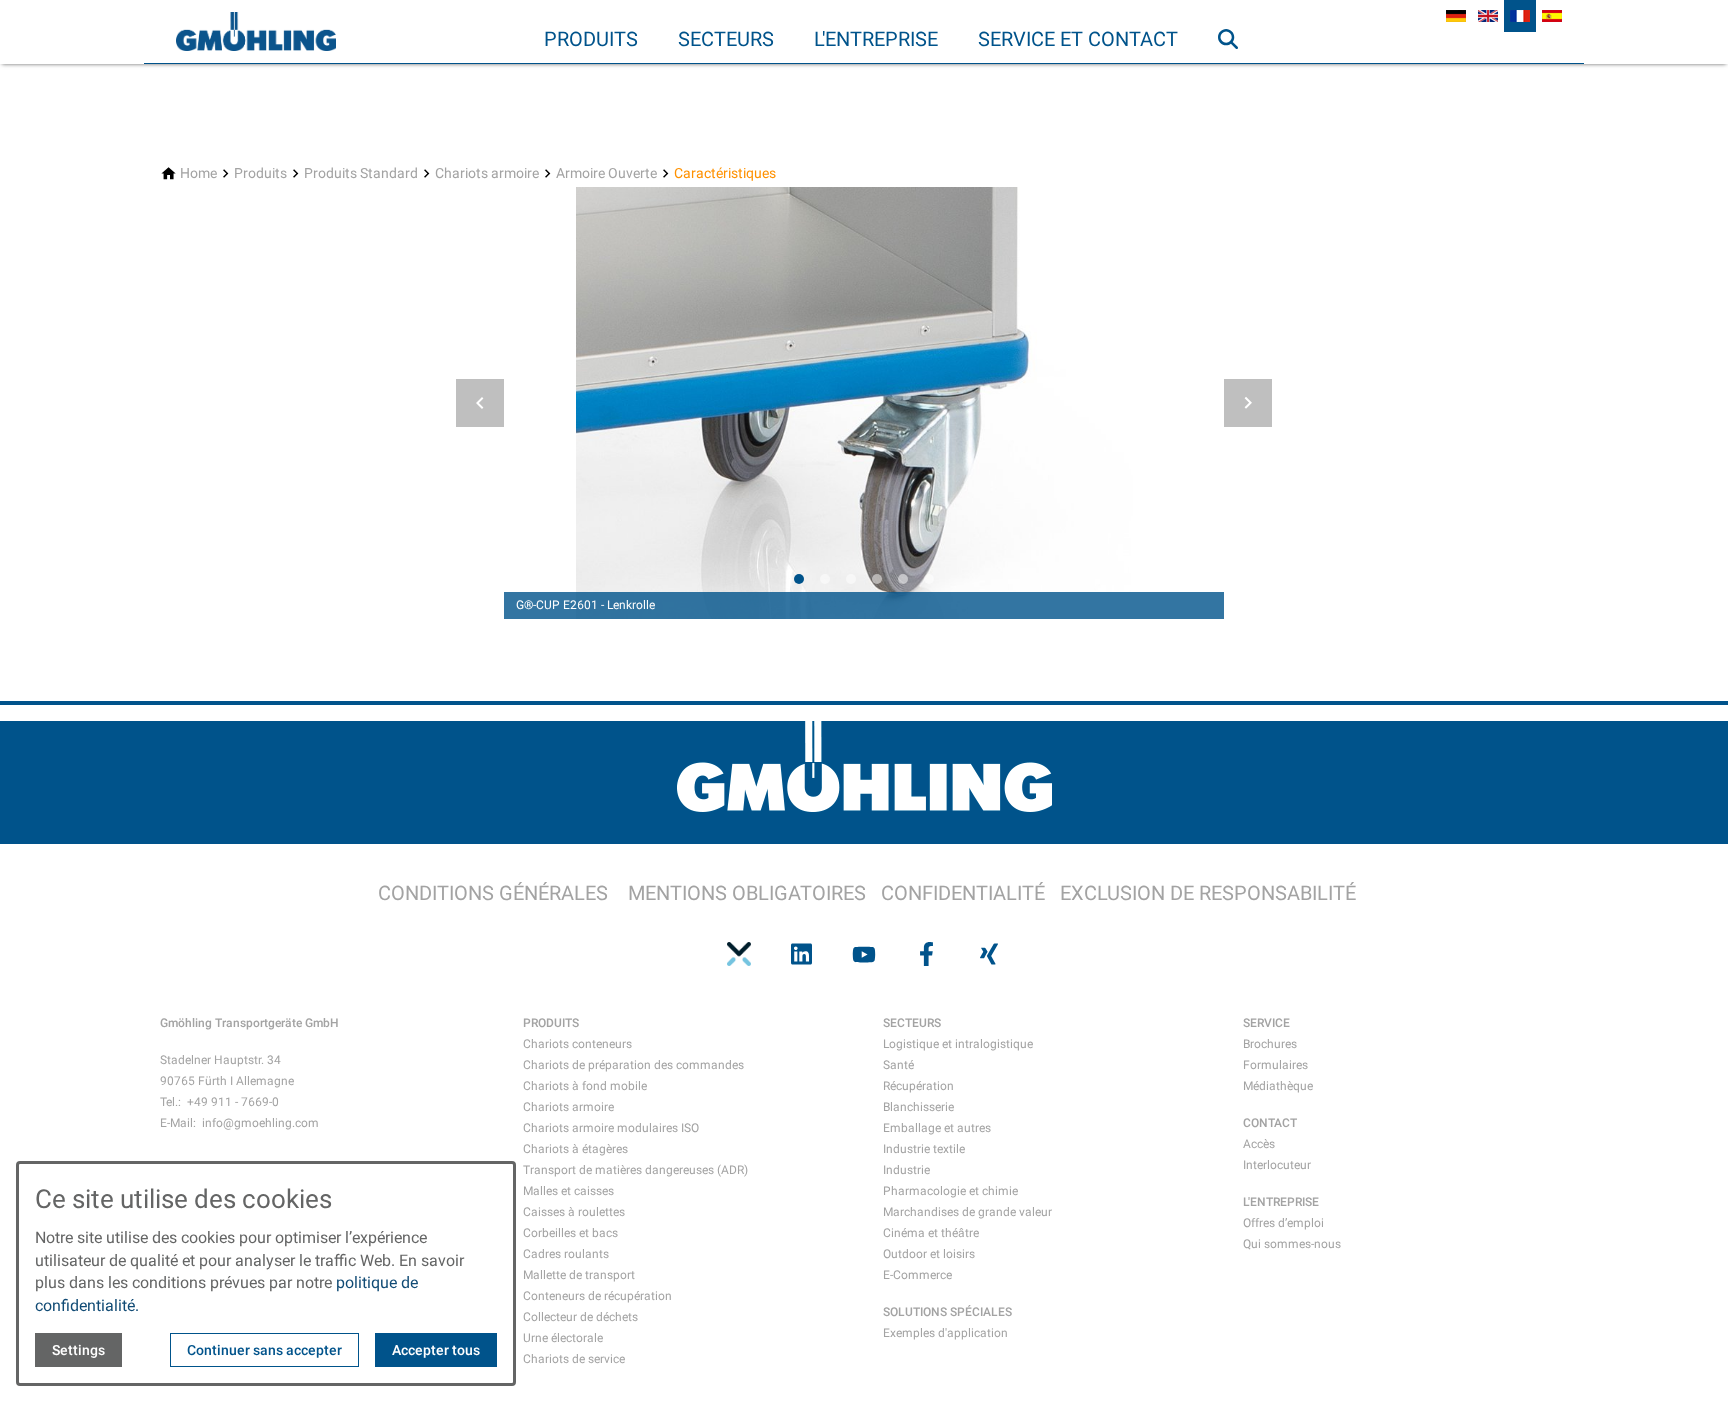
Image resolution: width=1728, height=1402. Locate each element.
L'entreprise (876, 39)
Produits (591, 39)
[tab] (799, 579)
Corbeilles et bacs (570, 1233)
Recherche (1237, 79)
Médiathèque (1278, 1086)
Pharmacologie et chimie (950, 1191)
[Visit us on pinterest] (739, 954)
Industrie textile (924, 1149)
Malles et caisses (568, 1191)
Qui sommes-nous (1292, 1244)
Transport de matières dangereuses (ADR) (635, 1170)
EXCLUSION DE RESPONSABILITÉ (1208, 893)
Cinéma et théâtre (931, 1233)
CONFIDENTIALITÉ (963, 893)
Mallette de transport (579, 1275)
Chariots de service (574, 1359)
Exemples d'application (945, 1333)
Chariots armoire (568, 1107)
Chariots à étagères (575, 1149)
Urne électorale (563, 1338)
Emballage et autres (937, 1128)
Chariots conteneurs (577, 1044)
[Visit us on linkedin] (801, 954)
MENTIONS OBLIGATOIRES (747, 893)
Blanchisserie (918, 1107)
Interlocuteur (1277, 1165)
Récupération (918, 1086)
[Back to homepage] (256, 32)
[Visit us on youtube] (864, 954)
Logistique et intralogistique (958, 1044)
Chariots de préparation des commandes (633, 1065)
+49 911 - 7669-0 (233, 1102)
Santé (898, 1065)
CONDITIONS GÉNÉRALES (493, 893)
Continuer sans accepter (264, 1350)
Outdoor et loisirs (929, 1254)
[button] (480, 403)
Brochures (1270, 1044)
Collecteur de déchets (580, 1317)
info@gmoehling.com (260, 1123)
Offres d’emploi (1283, 1223)
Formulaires (1275, 1065)
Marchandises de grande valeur (967, 1212)
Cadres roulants (566, 1254)
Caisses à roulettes (574, 1212)
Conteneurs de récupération (597, 1296)
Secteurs (726, 39)
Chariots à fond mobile (585, 1086)
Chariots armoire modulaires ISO (611, 1128)
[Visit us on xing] (989, 954)
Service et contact (1078, 39)
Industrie (906, 1170)
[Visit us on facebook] (926, 954)
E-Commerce (917, 1275)
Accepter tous (436, 1350)
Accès (1259, 1144)
